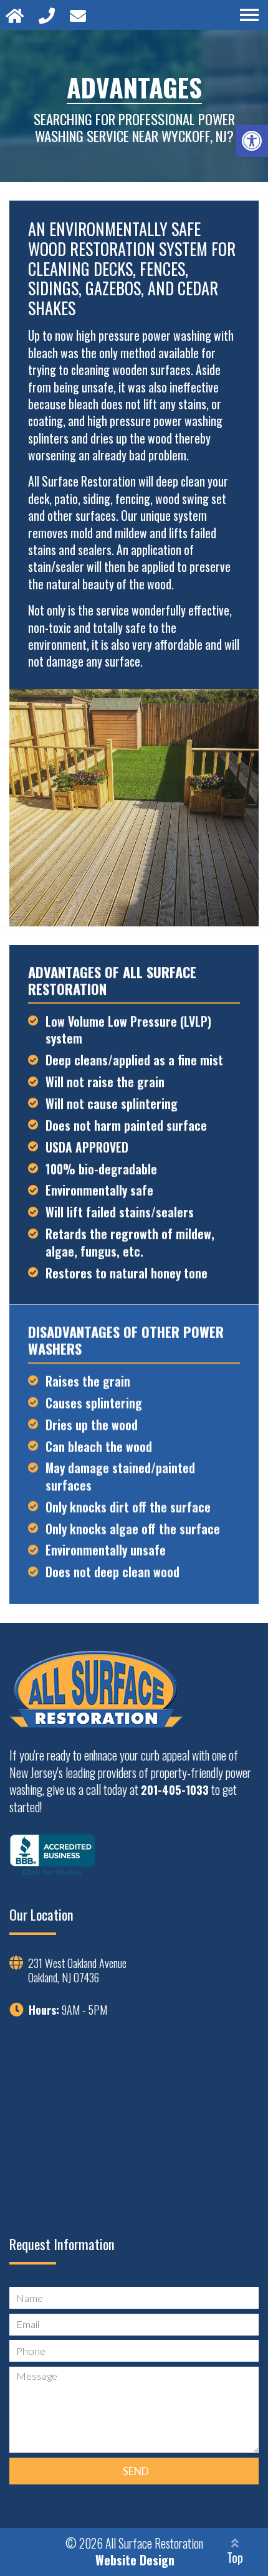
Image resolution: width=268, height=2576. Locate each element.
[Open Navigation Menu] (249, 15)
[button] (252, 141)
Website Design (135, 2560)
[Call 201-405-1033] (49, 15)
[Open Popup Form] (80, 15)
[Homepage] (17, 15)
